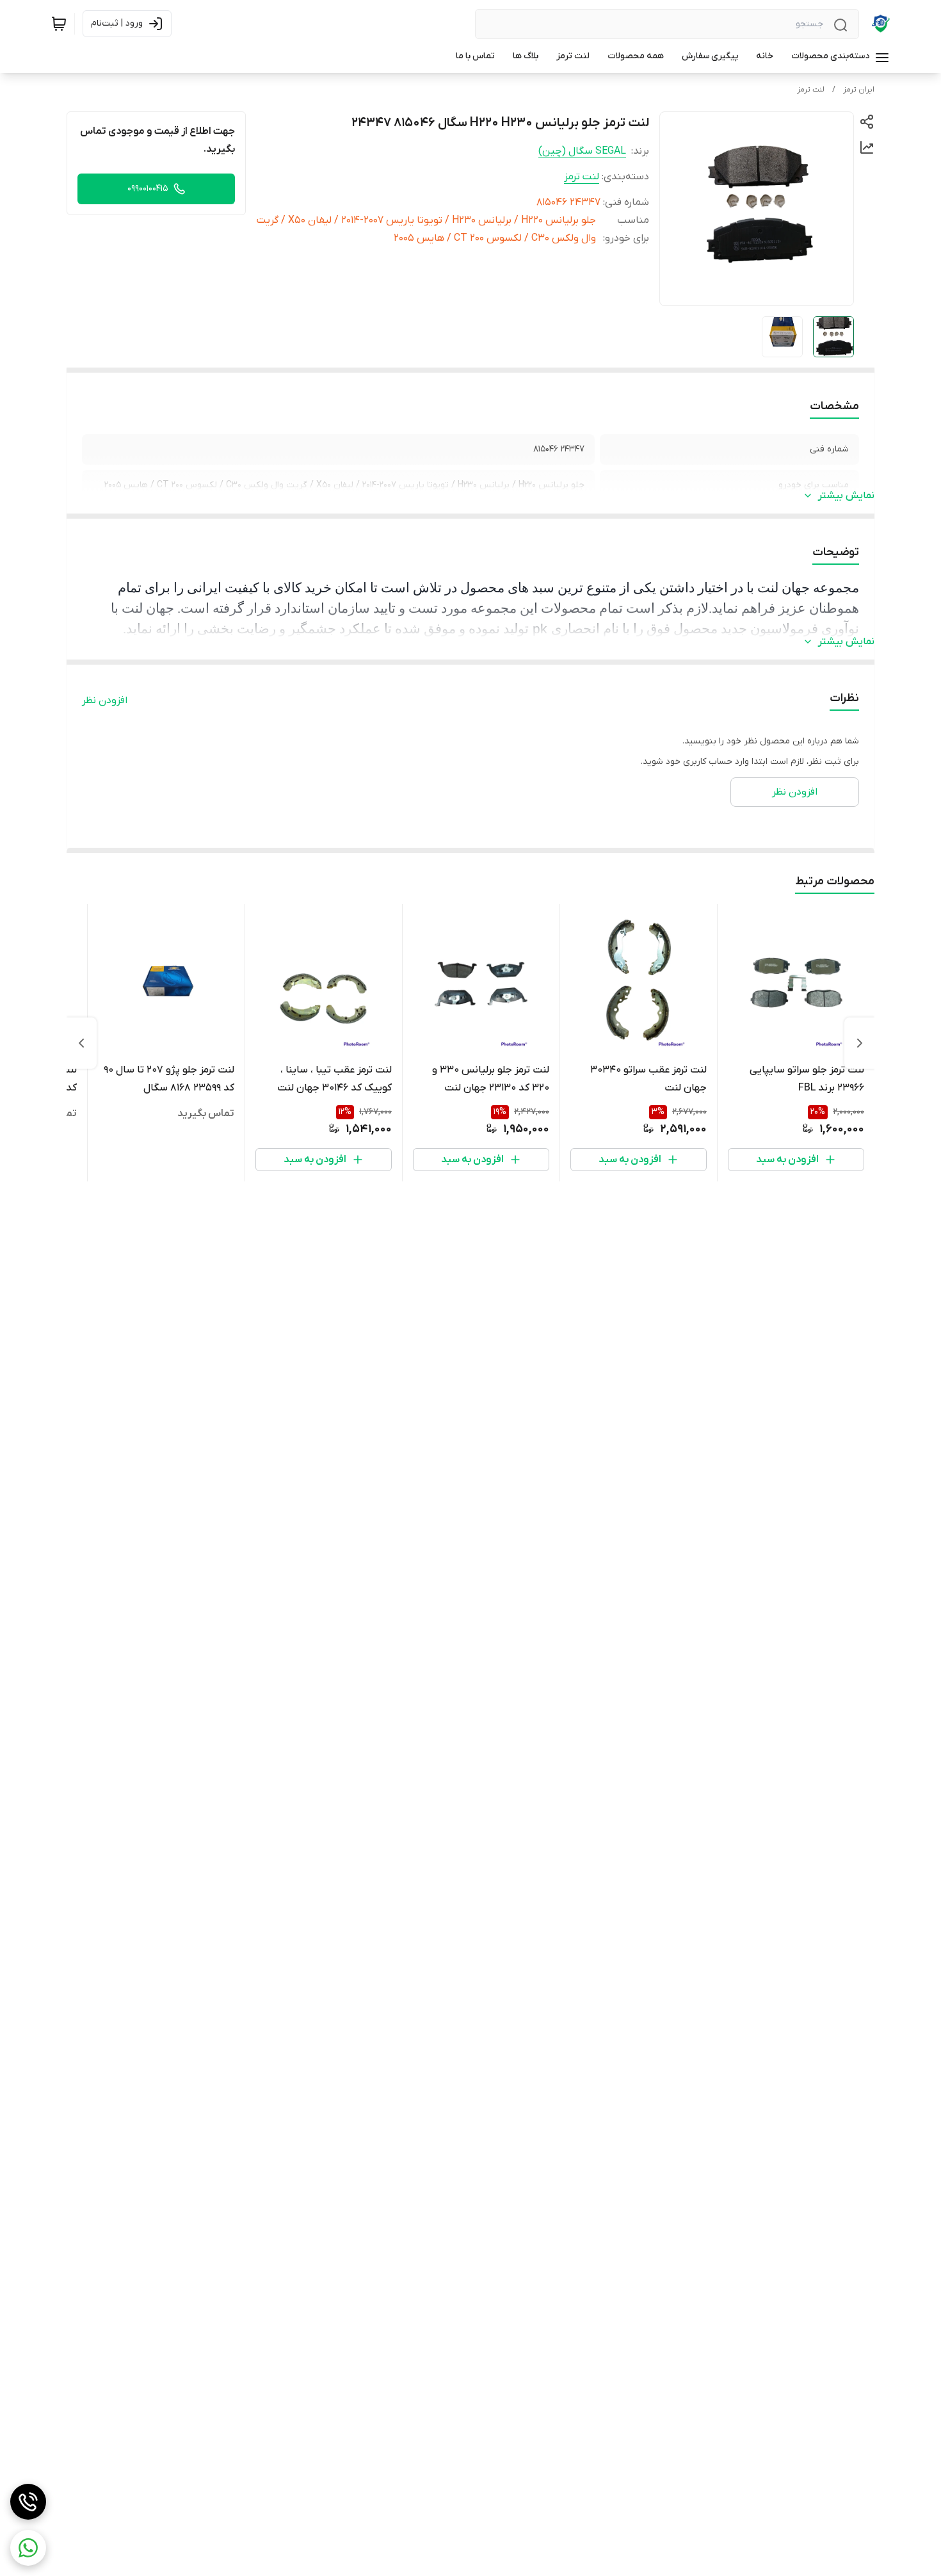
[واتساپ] (28, 2548)
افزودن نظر (105, 701)
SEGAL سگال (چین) (582, 151)
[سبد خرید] (59, 24)
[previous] (860, 1043)
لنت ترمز (811, 90)
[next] (81, 1043)
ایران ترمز (859, 90)
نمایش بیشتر (846, 496)
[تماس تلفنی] (28, 2502)
